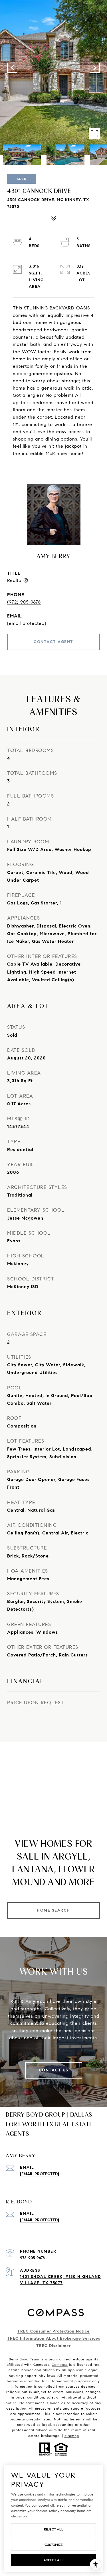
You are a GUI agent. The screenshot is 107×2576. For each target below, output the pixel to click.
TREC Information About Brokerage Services (54, 2338)
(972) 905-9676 (24, 602)
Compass (60, 2365)
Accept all (53, 2560)
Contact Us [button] (54, 2070)
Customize (54, 2545)
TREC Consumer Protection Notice (53, 2331)
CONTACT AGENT (53, 642)
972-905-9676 (32, 2258)
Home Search (53, 1910)
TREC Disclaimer (53, 2346)
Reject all (54, 2529)
